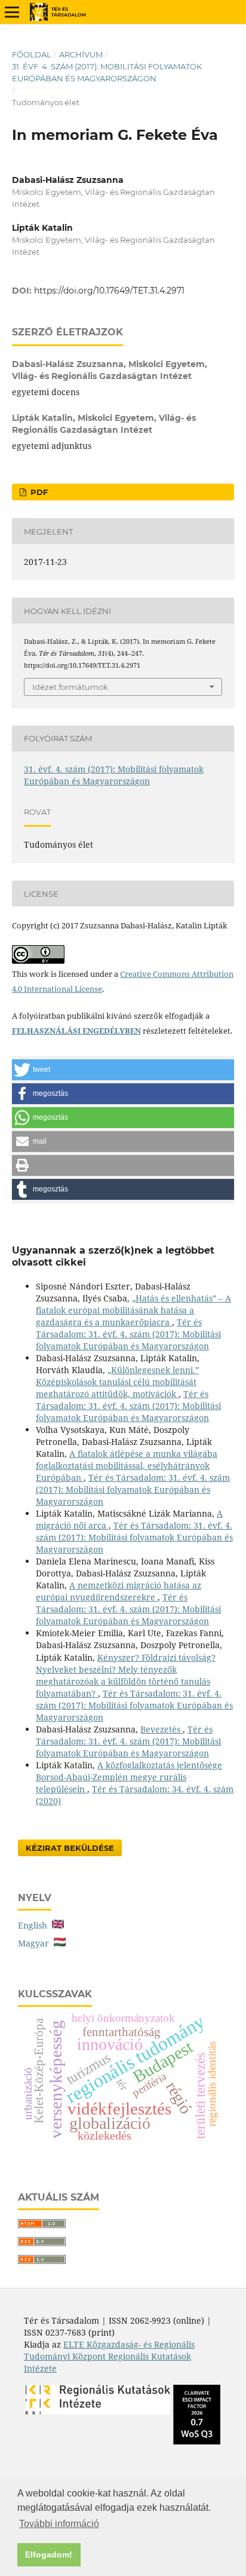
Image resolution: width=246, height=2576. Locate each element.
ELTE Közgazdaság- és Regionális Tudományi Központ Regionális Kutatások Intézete (109, 2356)
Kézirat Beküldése (70, 1848)
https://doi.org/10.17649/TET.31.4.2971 (109, 291)
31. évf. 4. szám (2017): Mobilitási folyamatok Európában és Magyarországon (107, 72)
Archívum (81, 54)
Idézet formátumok (70, 687)
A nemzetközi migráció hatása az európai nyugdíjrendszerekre (119, 1591)
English (35, 1925)
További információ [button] (59, 2524)
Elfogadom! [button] (49, 2554)
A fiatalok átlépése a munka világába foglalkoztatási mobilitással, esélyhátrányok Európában (127, 1466)
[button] (123, 1070)
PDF (38, 492)
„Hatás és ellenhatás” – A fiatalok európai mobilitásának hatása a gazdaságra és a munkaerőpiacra (133, 1310)
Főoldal (32, 54)
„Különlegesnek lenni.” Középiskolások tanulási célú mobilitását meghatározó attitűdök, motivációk (117, 1382)
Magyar (36, 1943)
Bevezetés (162, 1729)
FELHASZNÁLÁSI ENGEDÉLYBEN (76, 1031)
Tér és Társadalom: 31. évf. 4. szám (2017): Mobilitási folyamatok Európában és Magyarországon (128, 1334)
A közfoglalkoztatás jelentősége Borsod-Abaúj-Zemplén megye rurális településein (129, 1777)
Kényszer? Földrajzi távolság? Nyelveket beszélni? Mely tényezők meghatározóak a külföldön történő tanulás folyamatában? (126, 1675)
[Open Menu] (12, 12)
